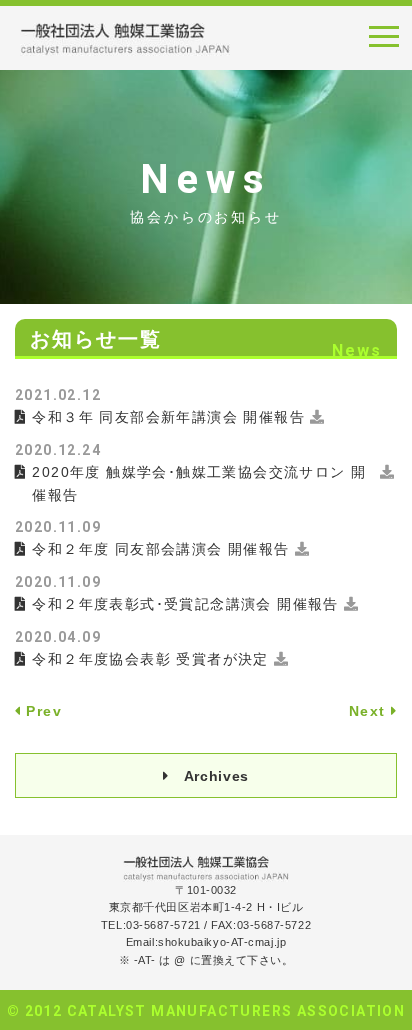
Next (367, 711)
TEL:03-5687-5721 (151, 925)
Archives (217, 776)
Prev (44, 711)
